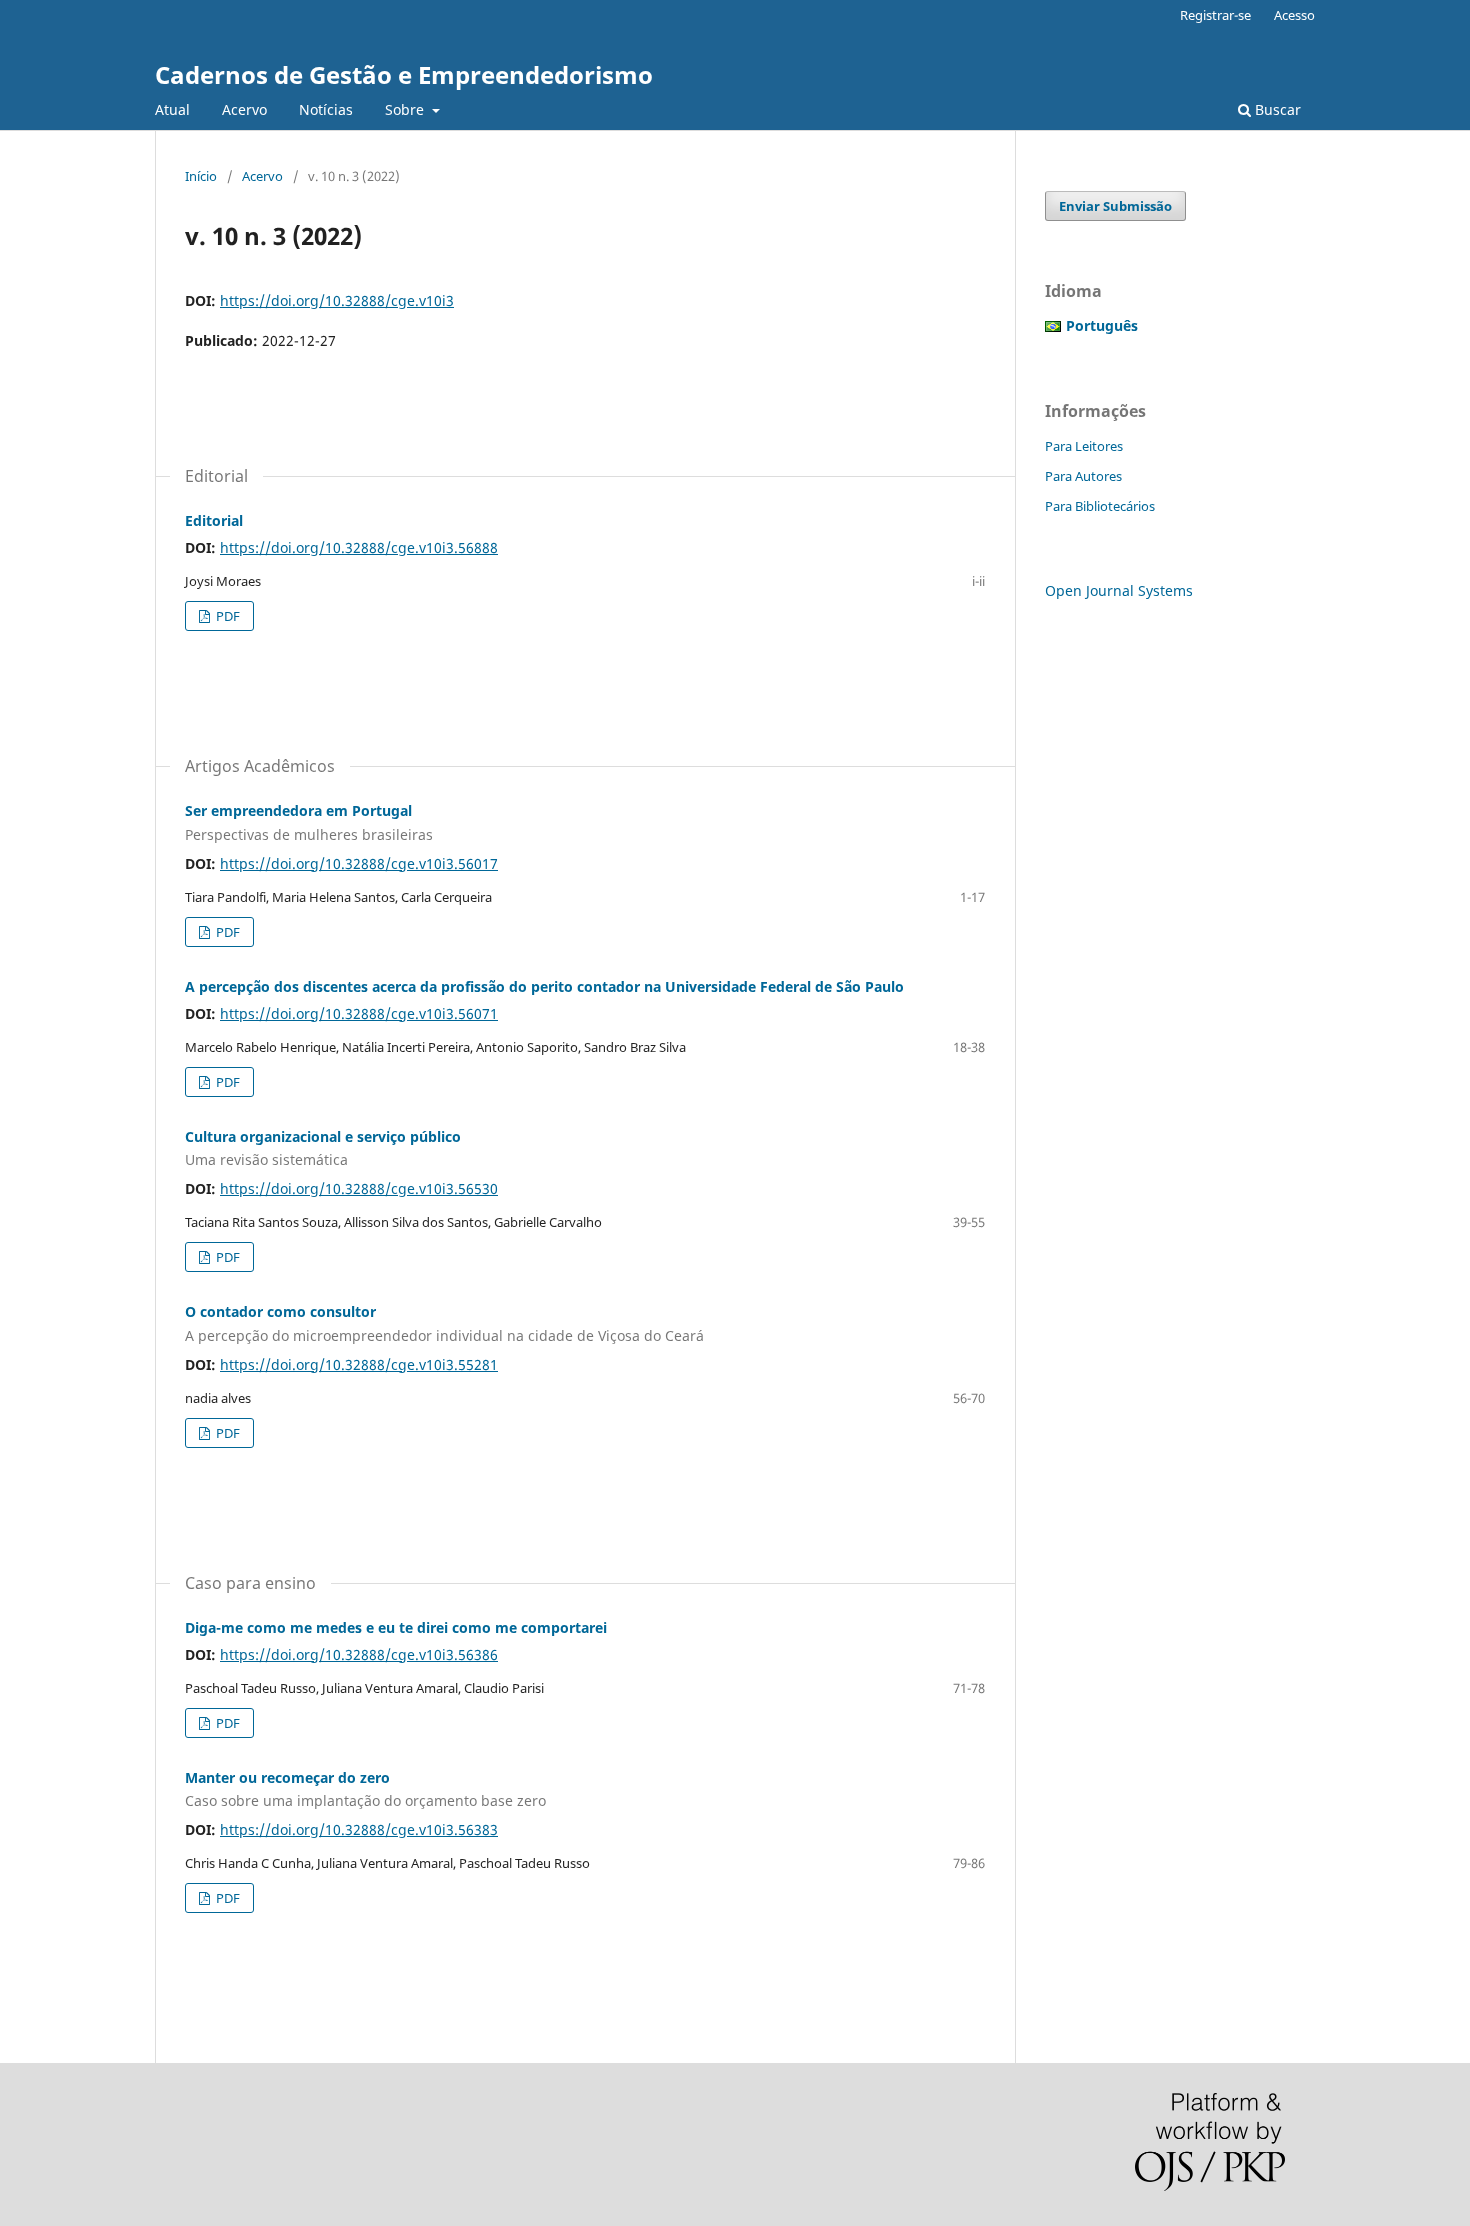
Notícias (326, 109)
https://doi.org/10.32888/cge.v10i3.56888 (359, 547)
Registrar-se (1215, 15)
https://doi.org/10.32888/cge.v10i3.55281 (359, 1364)
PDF (226, 616)
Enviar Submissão (1115, 206)
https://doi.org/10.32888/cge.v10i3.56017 (359, 863)
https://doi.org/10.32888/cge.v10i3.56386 (359, 1654)
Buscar (1276, 109)
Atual (172, 109)
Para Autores (1083, 476)
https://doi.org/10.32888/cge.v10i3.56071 (359, 1013)
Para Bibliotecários (1100, 506)
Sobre (406, 109)
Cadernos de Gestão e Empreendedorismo (404, 74)
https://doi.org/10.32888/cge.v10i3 (337, 300)
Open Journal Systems (1119, 590)
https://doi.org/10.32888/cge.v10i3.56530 (359, 1188)
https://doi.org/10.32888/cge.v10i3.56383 (359, 1829)
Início (201, 176)
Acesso (1294, 15)
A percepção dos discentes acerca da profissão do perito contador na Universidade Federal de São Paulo (544, 986)
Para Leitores (1084, 446)
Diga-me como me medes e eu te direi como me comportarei (396, 1627)
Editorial (214, 520)
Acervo (244, 109)
